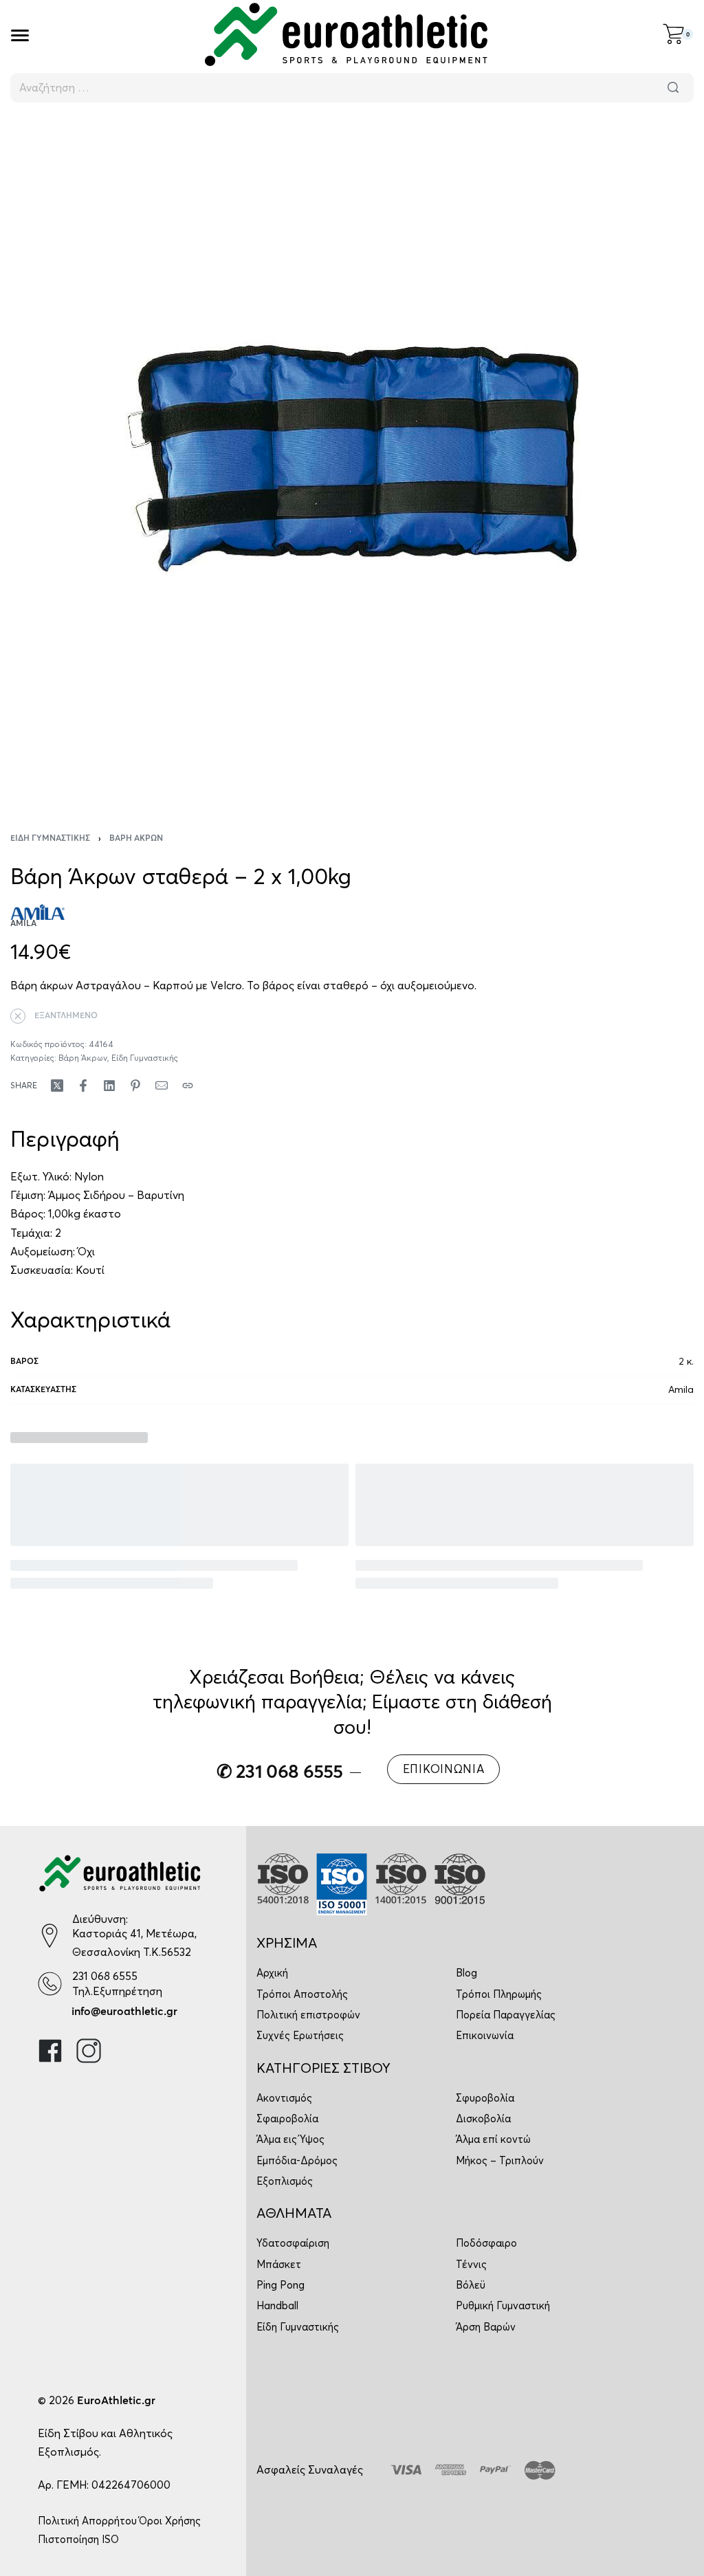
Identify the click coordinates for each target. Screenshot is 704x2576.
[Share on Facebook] (83, 1086)
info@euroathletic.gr (124, 2012)
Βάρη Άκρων (136, 839)
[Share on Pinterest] (135, 1086)
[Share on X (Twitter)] (57, 1086)
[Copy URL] (188, 1086)
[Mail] (162, 1086)
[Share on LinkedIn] (109, 1086)
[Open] (20, 35)
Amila (681, 1389)
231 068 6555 (105, 1976)
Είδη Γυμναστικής (50, 839)
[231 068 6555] (50, 1984)
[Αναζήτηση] (673, 88)
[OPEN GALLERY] (352, 459)
